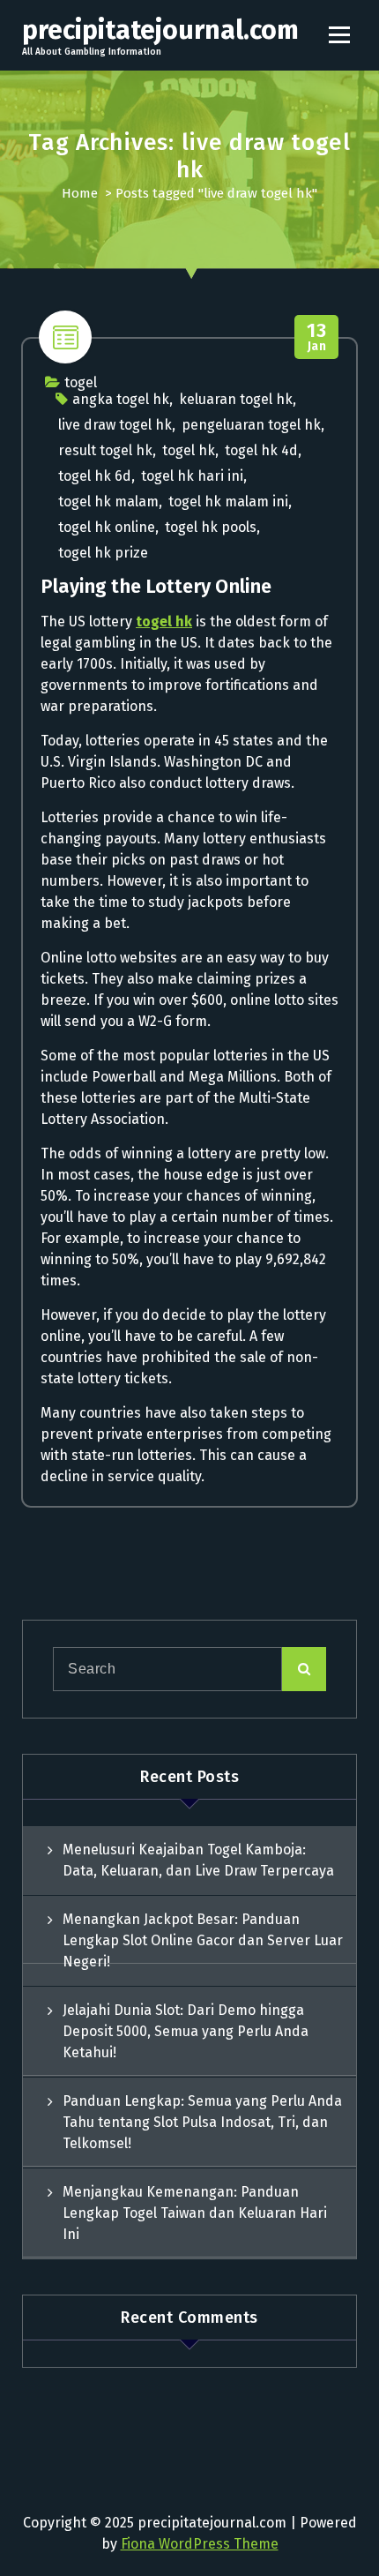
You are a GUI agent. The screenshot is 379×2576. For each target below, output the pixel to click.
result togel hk (105, 450)
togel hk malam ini (228, 502)
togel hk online (107, 527)
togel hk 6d (95, 476)
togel (81, 382)
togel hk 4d (261, 450)
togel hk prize (103, 553)
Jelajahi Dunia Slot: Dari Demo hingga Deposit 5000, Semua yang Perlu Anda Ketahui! (186, 2031)
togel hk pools (211, 527)
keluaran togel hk (236, 399)
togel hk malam (108, 502)
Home (80, 193)
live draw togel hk (115, 425)
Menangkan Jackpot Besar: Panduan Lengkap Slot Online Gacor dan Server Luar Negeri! (203, 1940)
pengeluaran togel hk (251, 425)
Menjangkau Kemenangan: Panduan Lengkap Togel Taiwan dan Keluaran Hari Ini (195, 2213)
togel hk (189, 450)
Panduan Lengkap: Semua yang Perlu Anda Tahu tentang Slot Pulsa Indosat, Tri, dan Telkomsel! (202, 2122)
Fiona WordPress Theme (200, 2544)
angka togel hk (121, 399)
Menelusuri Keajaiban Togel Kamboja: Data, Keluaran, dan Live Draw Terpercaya (198, 1860)
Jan (316, 337)
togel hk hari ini (192, 476)
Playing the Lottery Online (156, 586)
